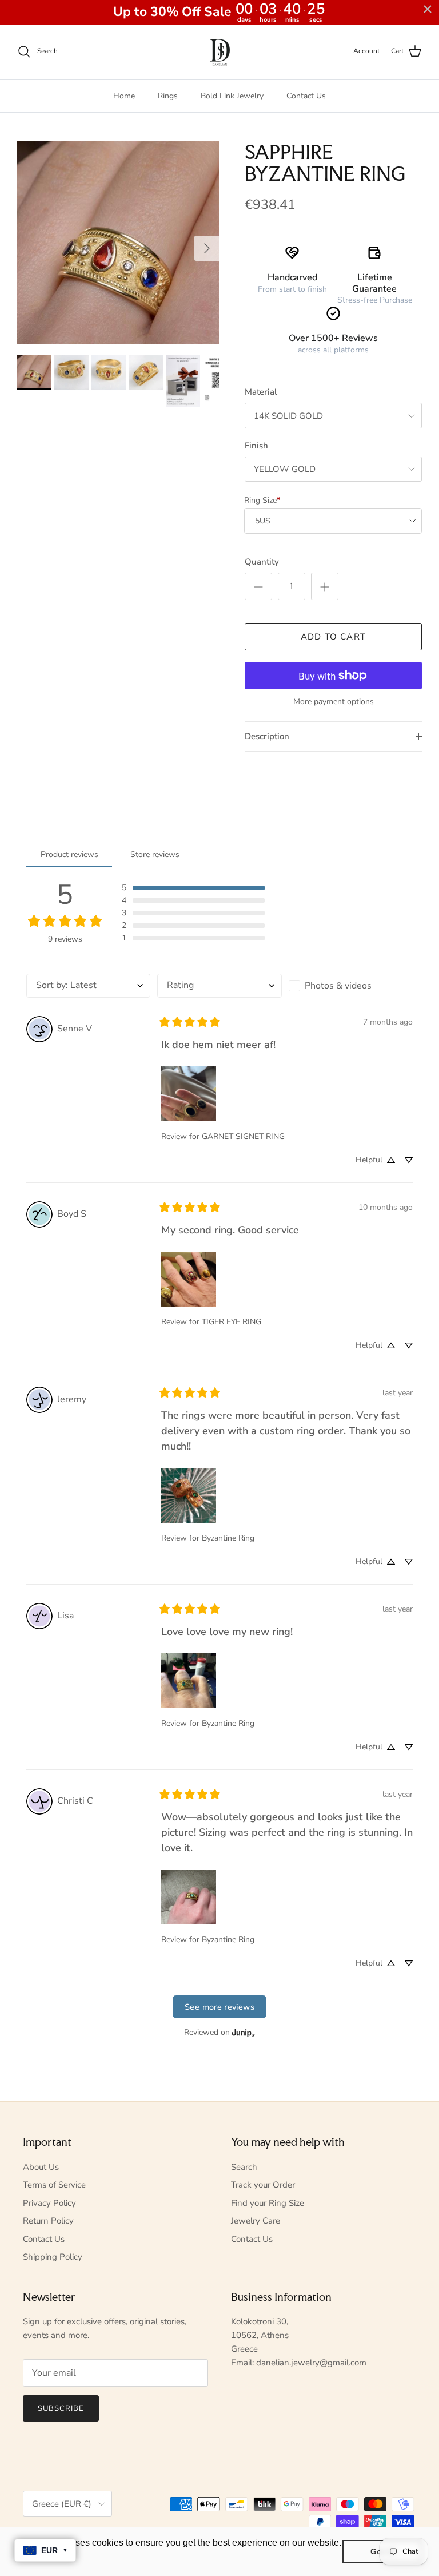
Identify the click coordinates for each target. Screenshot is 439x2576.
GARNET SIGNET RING (243, 1136)
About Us (41, 2167)
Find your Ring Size (268, 2203)
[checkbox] (351, 986)
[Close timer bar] (428, 9)
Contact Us (306, 96)
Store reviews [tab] (155, 854)
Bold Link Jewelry (232, 96)
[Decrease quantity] (258, 586)
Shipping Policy (53, 2257)
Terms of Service (54, 2185)
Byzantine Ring (228, 1538)
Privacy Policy (49, 2203)
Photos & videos (338, 986)
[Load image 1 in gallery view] (118, 243)
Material (261, 392)
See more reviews (219, 2007)
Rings (168, 96)
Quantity (262, 562)
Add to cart (333, 637)
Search (244, 2167)
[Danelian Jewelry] (220, 52)
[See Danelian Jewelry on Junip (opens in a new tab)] (244, 2032)
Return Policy (48, 2221)
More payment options (334, 702)
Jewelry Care (256, 2221)
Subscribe (61, 2408)
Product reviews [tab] (69, 854)
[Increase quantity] (325, 586)
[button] (193, 888)
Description (267, 736)
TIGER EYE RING (232, 1322)
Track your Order (263, 2185)
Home (124, 96)
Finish (256, 446)
